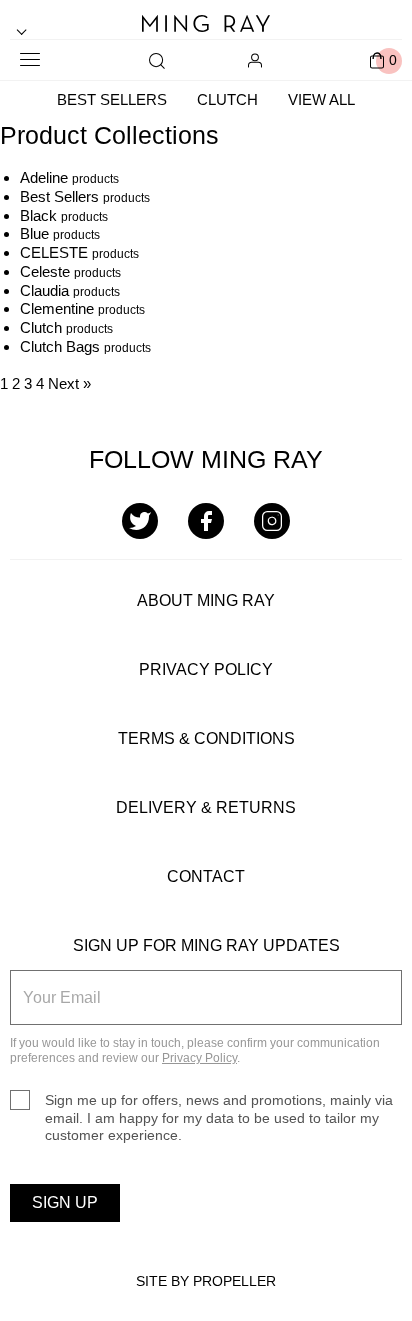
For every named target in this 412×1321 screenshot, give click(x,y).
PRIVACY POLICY (206, 669)
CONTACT (206, 876)
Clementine (57, 308)
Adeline (44, 177)
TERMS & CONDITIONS (206, 738)
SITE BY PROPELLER (206, 1281)
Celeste (45, 271)
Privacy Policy (199, 1058)
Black (38, 215)
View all (321, 99)
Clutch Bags (60, 346)
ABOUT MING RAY (206, 600)
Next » (69, 383)
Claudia (44, 290)
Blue (34, 233)
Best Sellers (112, 99)
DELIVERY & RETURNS (206, 807)
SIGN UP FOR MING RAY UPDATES (206, 945)
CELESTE (54, 252)
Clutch (227, 99)
